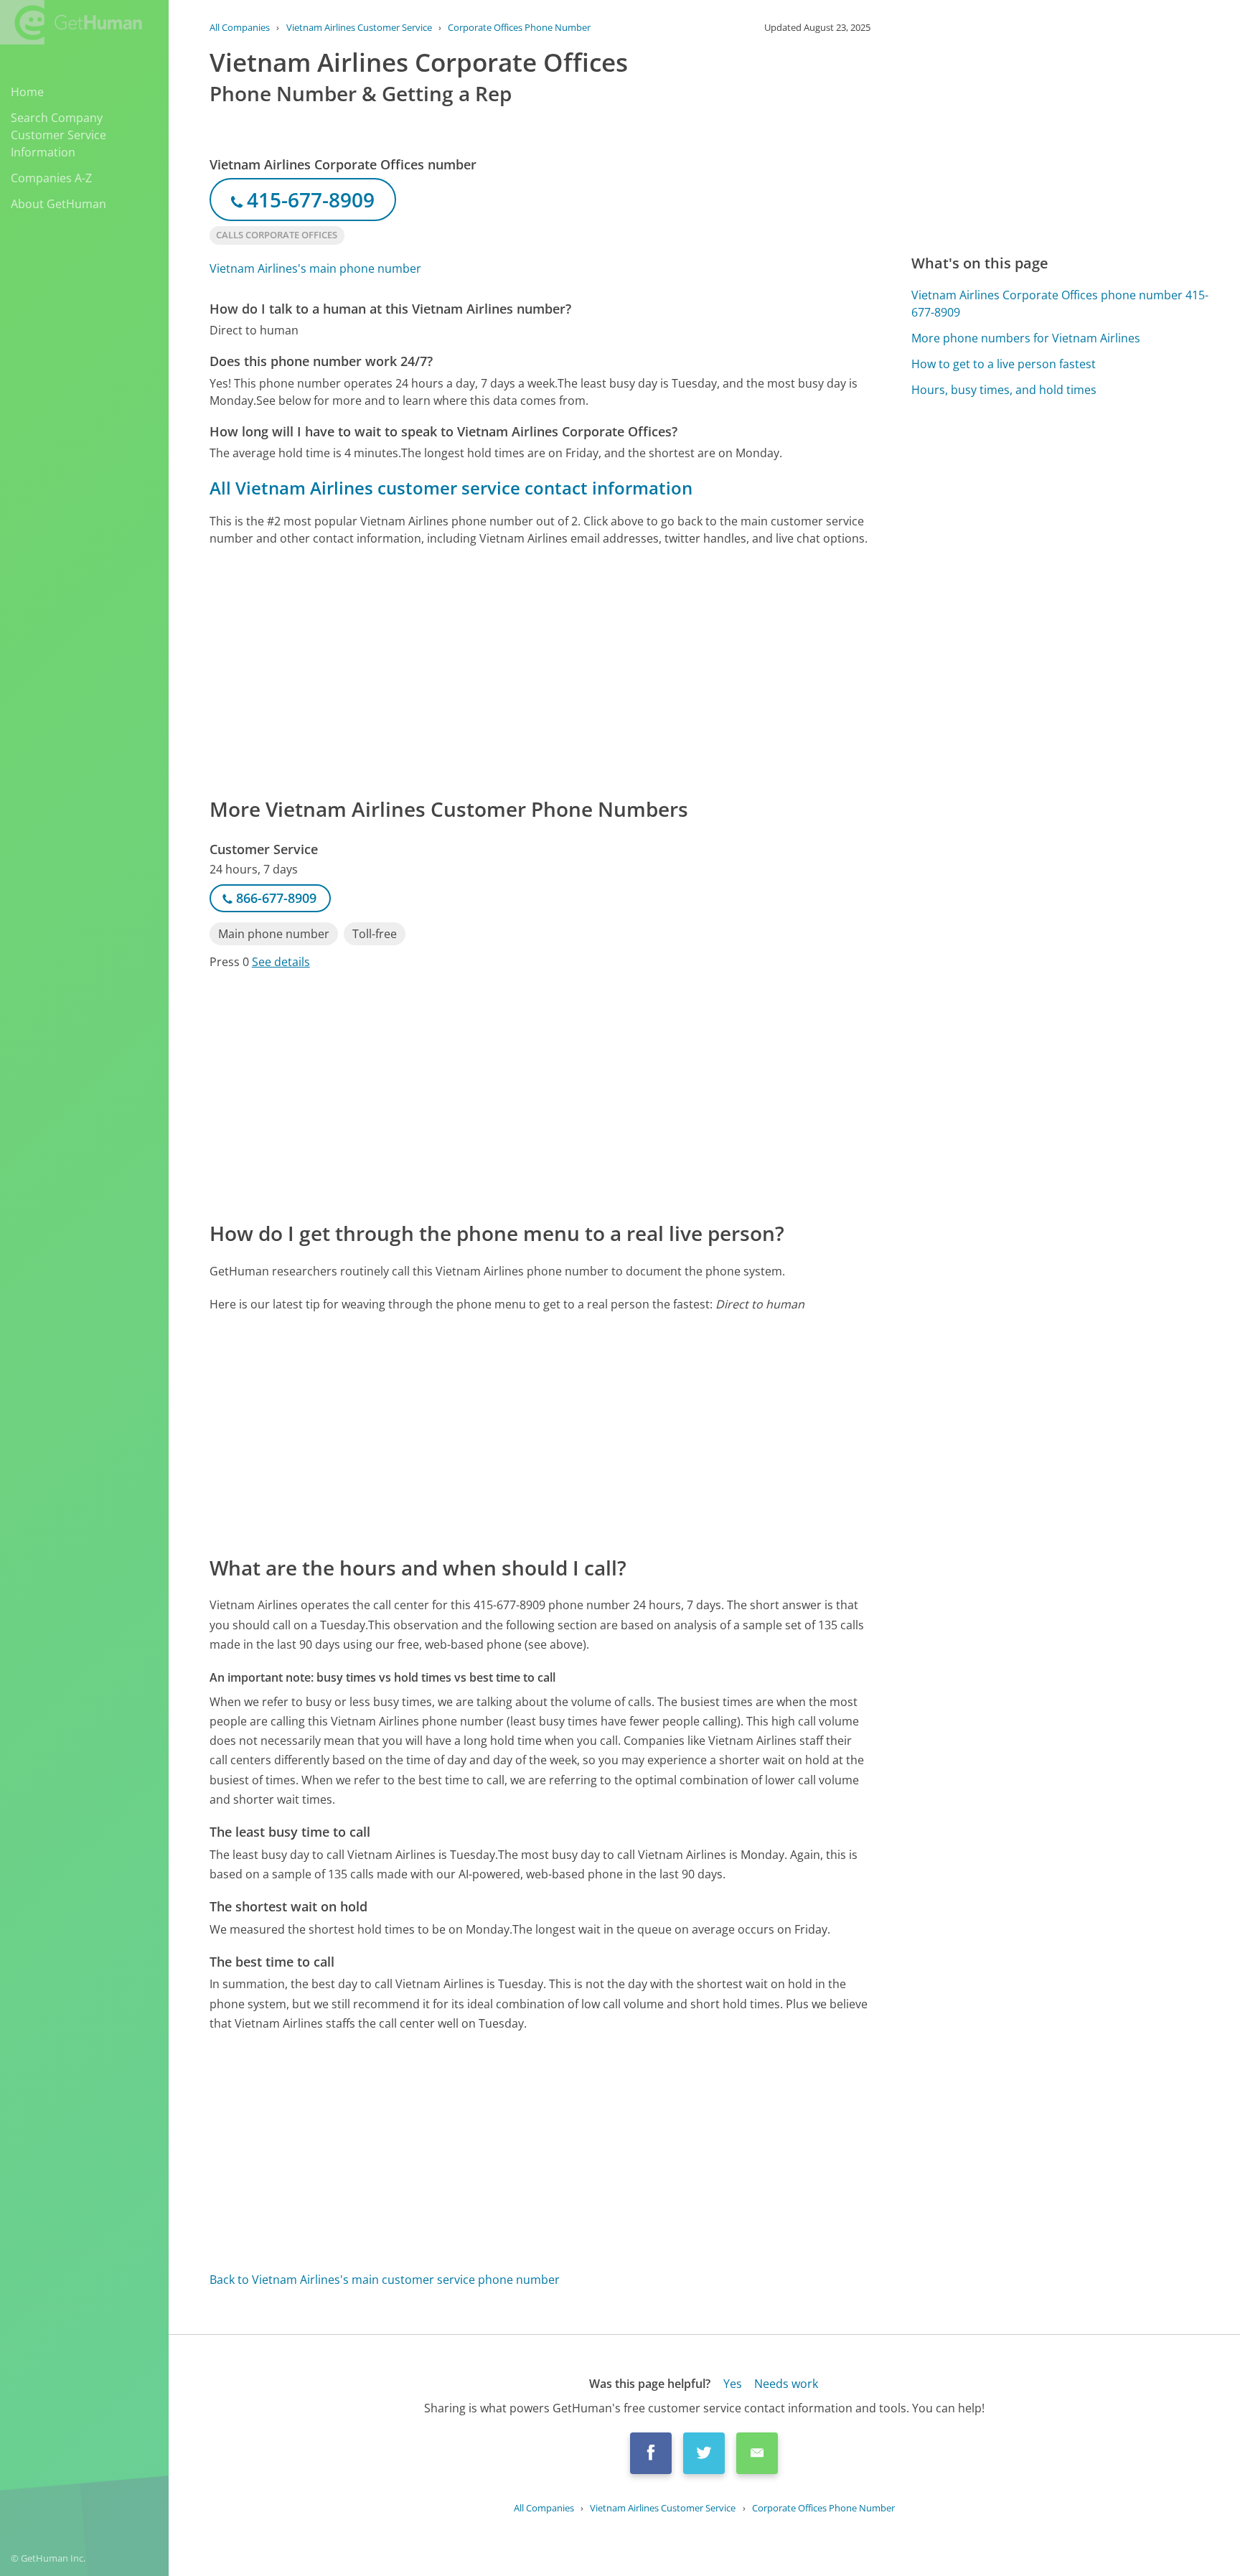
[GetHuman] (71, 22)
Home (27, 92)
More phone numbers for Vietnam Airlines (1026, 338)
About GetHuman (58, 204)
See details (281, 962)
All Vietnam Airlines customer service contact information (451, 488)
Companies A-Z (51, 178)
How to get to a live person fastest (1004, 364)
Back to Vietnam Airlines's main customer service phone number (385, 2280)
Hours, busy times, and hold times (1004, 390)
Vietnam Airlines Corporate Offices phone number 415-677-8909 (1060, 304)
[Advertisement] (540, 670)
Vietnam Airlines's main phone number (315, 268)
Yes (733, 2384)
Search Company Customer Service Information (58, 135)
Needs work (786, 2384)
